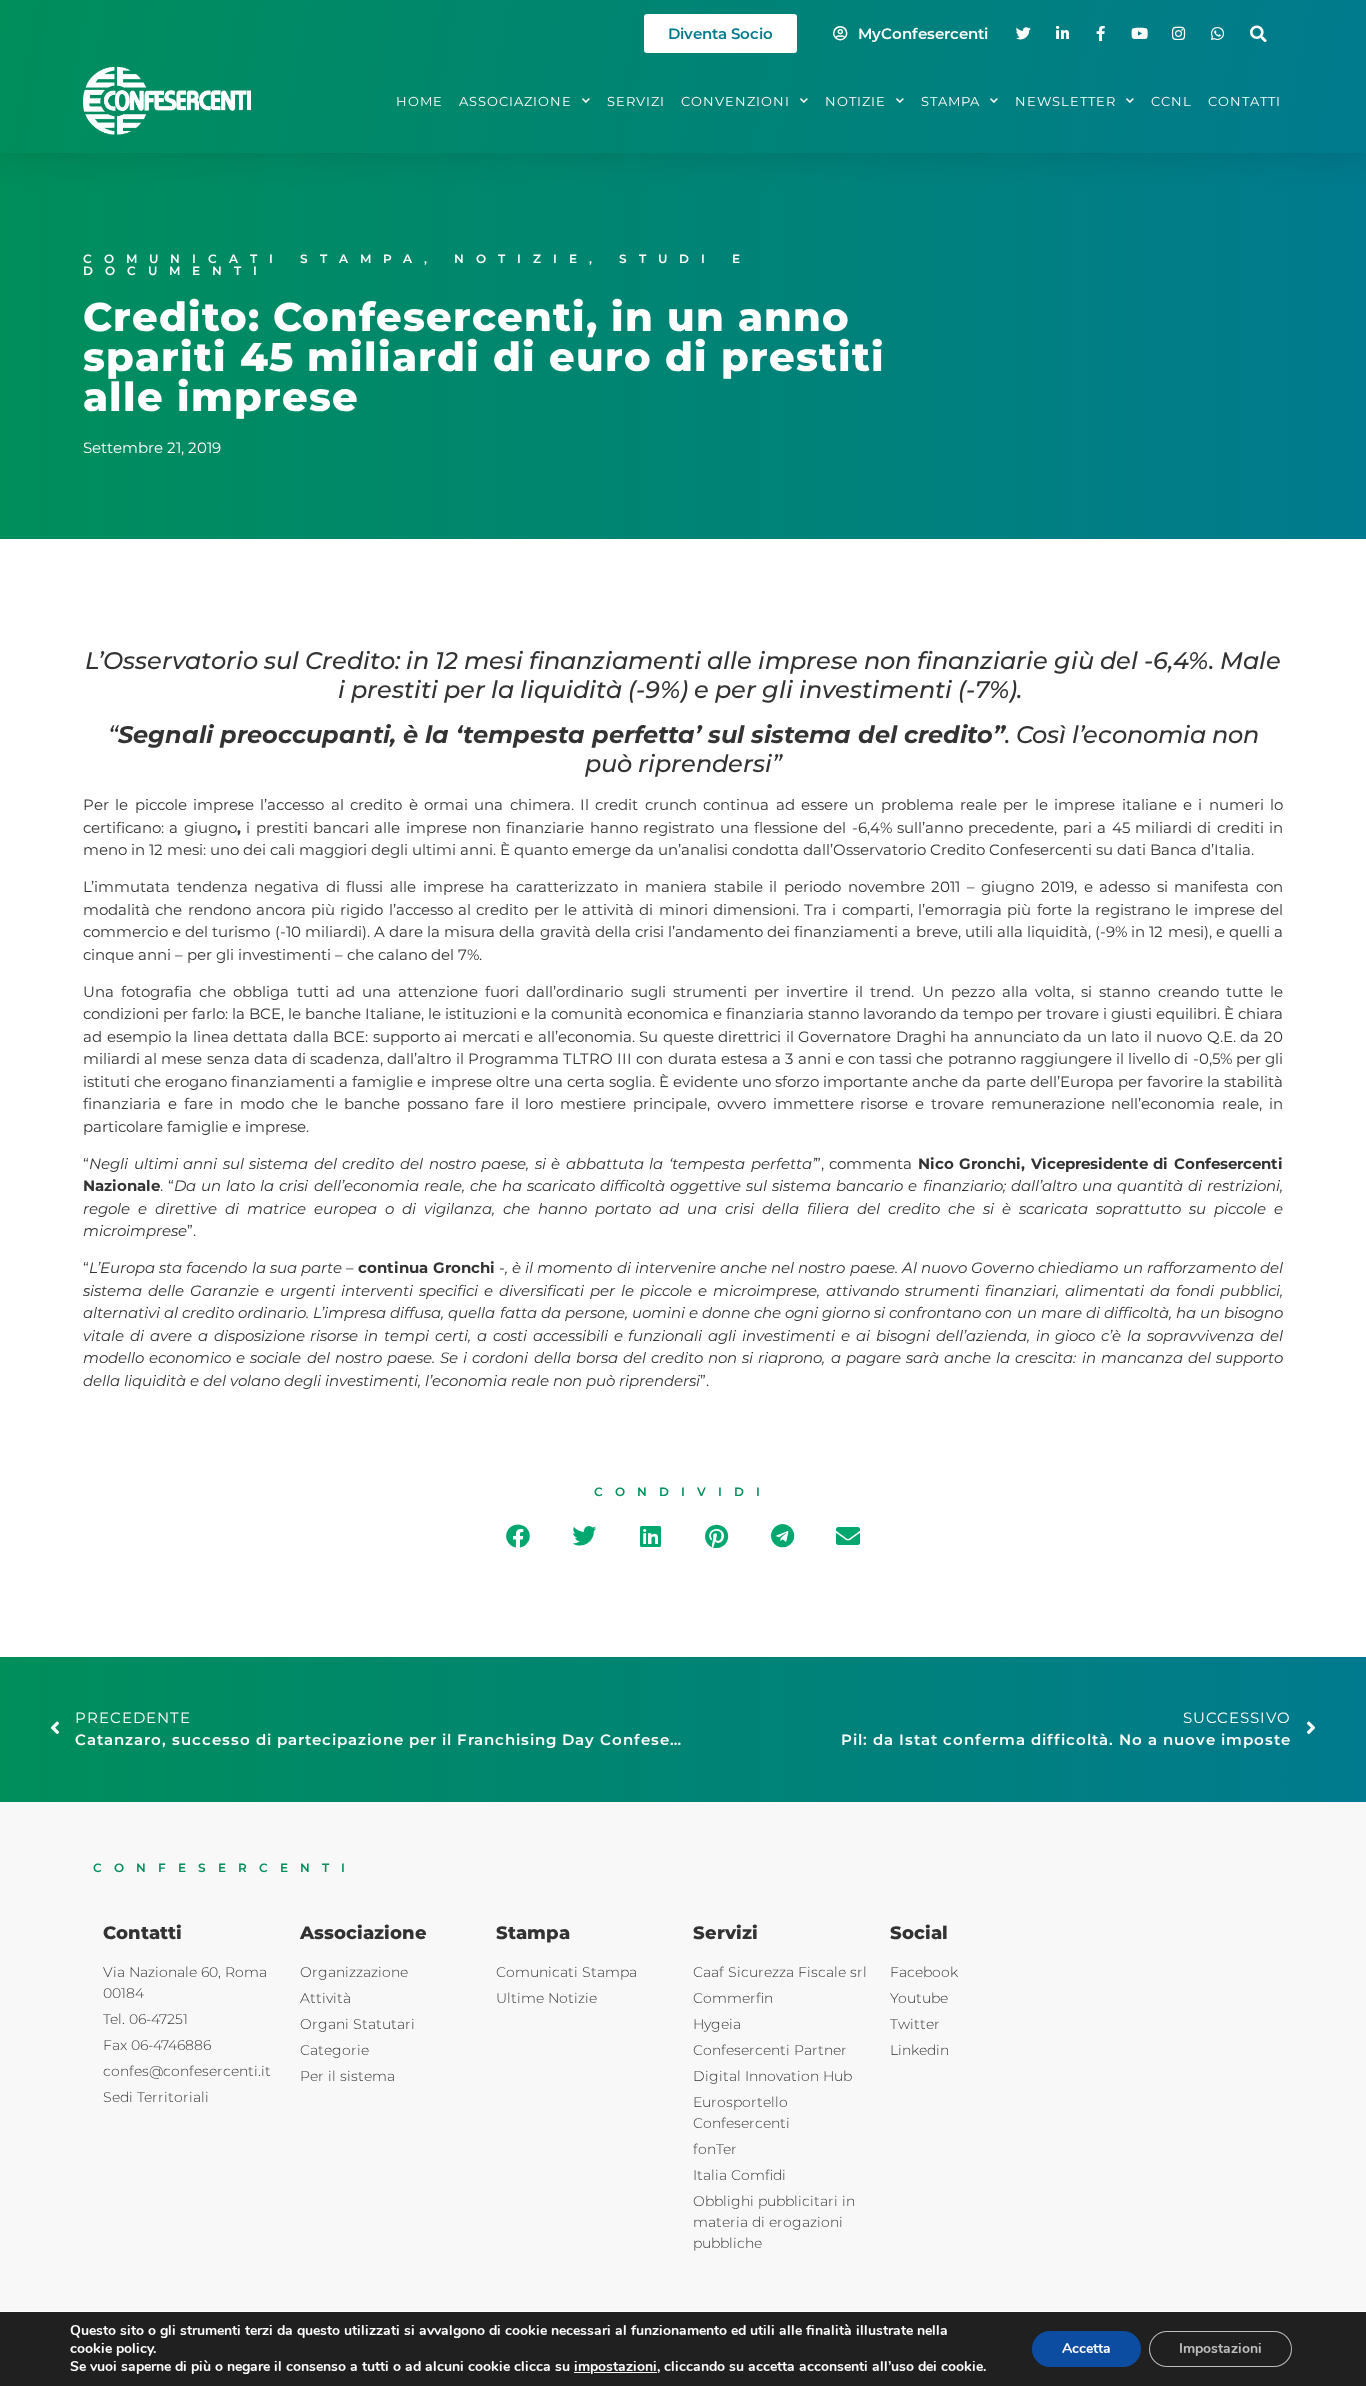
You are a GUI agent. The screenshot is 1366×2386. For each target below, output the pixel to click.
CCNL (1171, 101)
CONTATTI (1244, 101)
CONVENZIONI (735, 101)
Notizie (521, 258)
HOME (419, 101)
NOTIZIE (855, 101)
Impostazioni (1220, 2348)
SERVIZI (636, 101)
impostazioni (615, 2367)
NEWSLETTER (1065, 101)
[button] (1258, 33)
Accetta (1086, 2348)
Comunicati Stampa (253, 258)
